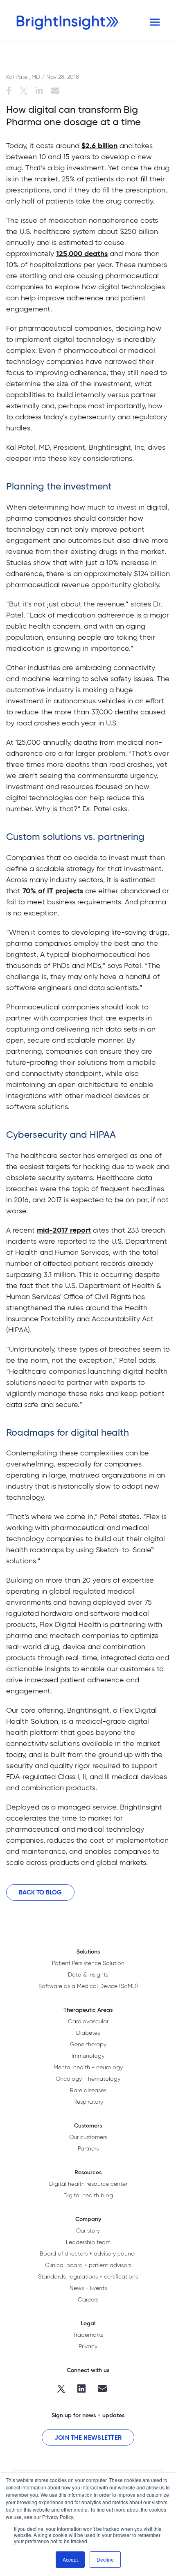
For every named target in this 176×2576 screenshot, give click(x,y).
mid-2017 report (64, 1230)
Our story (88, 2231)
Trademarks (88, 2335)
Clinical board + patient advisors (88, 2265)
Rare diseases (88, 2090)
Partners (88, 2148)
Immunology (88, 2056)
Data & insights (88, 1974)
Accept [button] (70, 2559)
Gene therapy (88, 2044)
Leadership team (88, 2242)
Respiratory (88, 2102)
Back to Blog (40, 1892)
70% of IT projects (53, 891)
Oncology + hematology (88, 2079)
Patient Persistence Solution (88, 1963)
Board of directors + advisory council (88, 2253)
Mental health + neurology (88, 2067)
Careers (88, 2299)
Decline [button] (105, 2559)
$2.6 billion (99, 145)
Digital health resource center (88, 2184)
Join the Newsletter (88, 2438)
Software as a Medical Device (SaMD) (88, 1986)
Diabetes (88, 2033)
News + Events (88, 2288)
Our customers (88, 2137)
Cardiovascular (88, 2021)
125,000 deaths (82, 253)
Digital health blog (88, 2195)
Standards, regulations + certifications (88, 2276)
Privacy (88, 2346)
